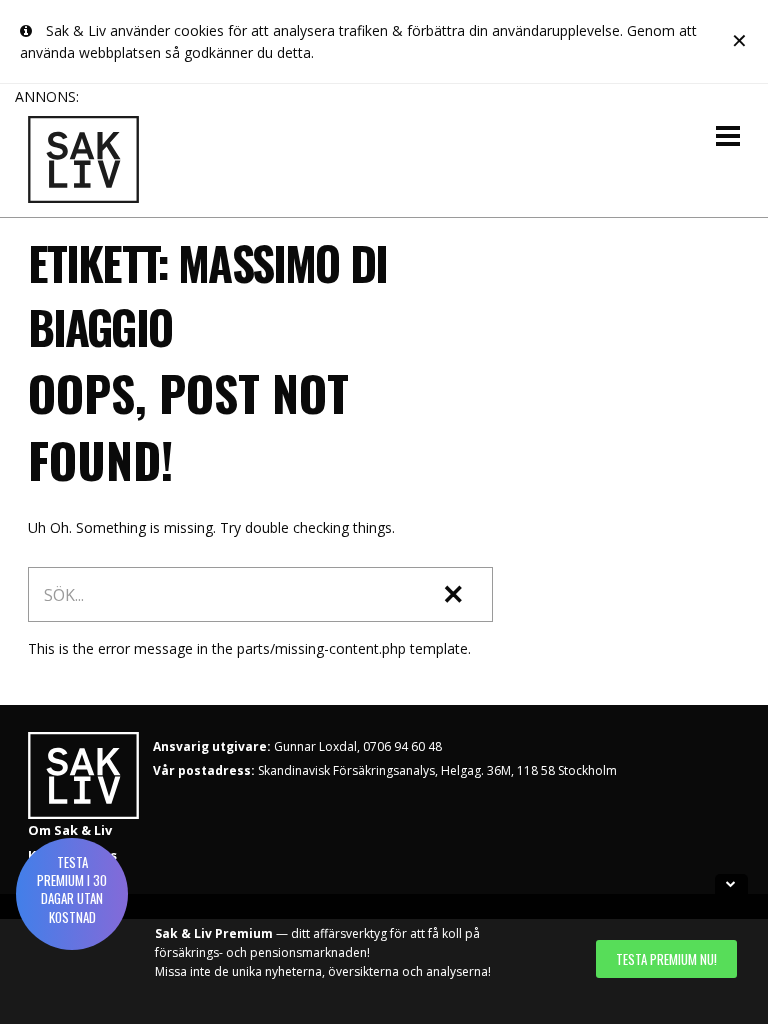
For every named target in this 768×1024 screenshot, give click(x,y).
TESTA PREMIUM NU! (666, 959)
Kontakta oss (72, 855)
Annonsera (63, 879)
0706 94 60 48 (402, 746)
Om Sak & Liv (70, 830)
